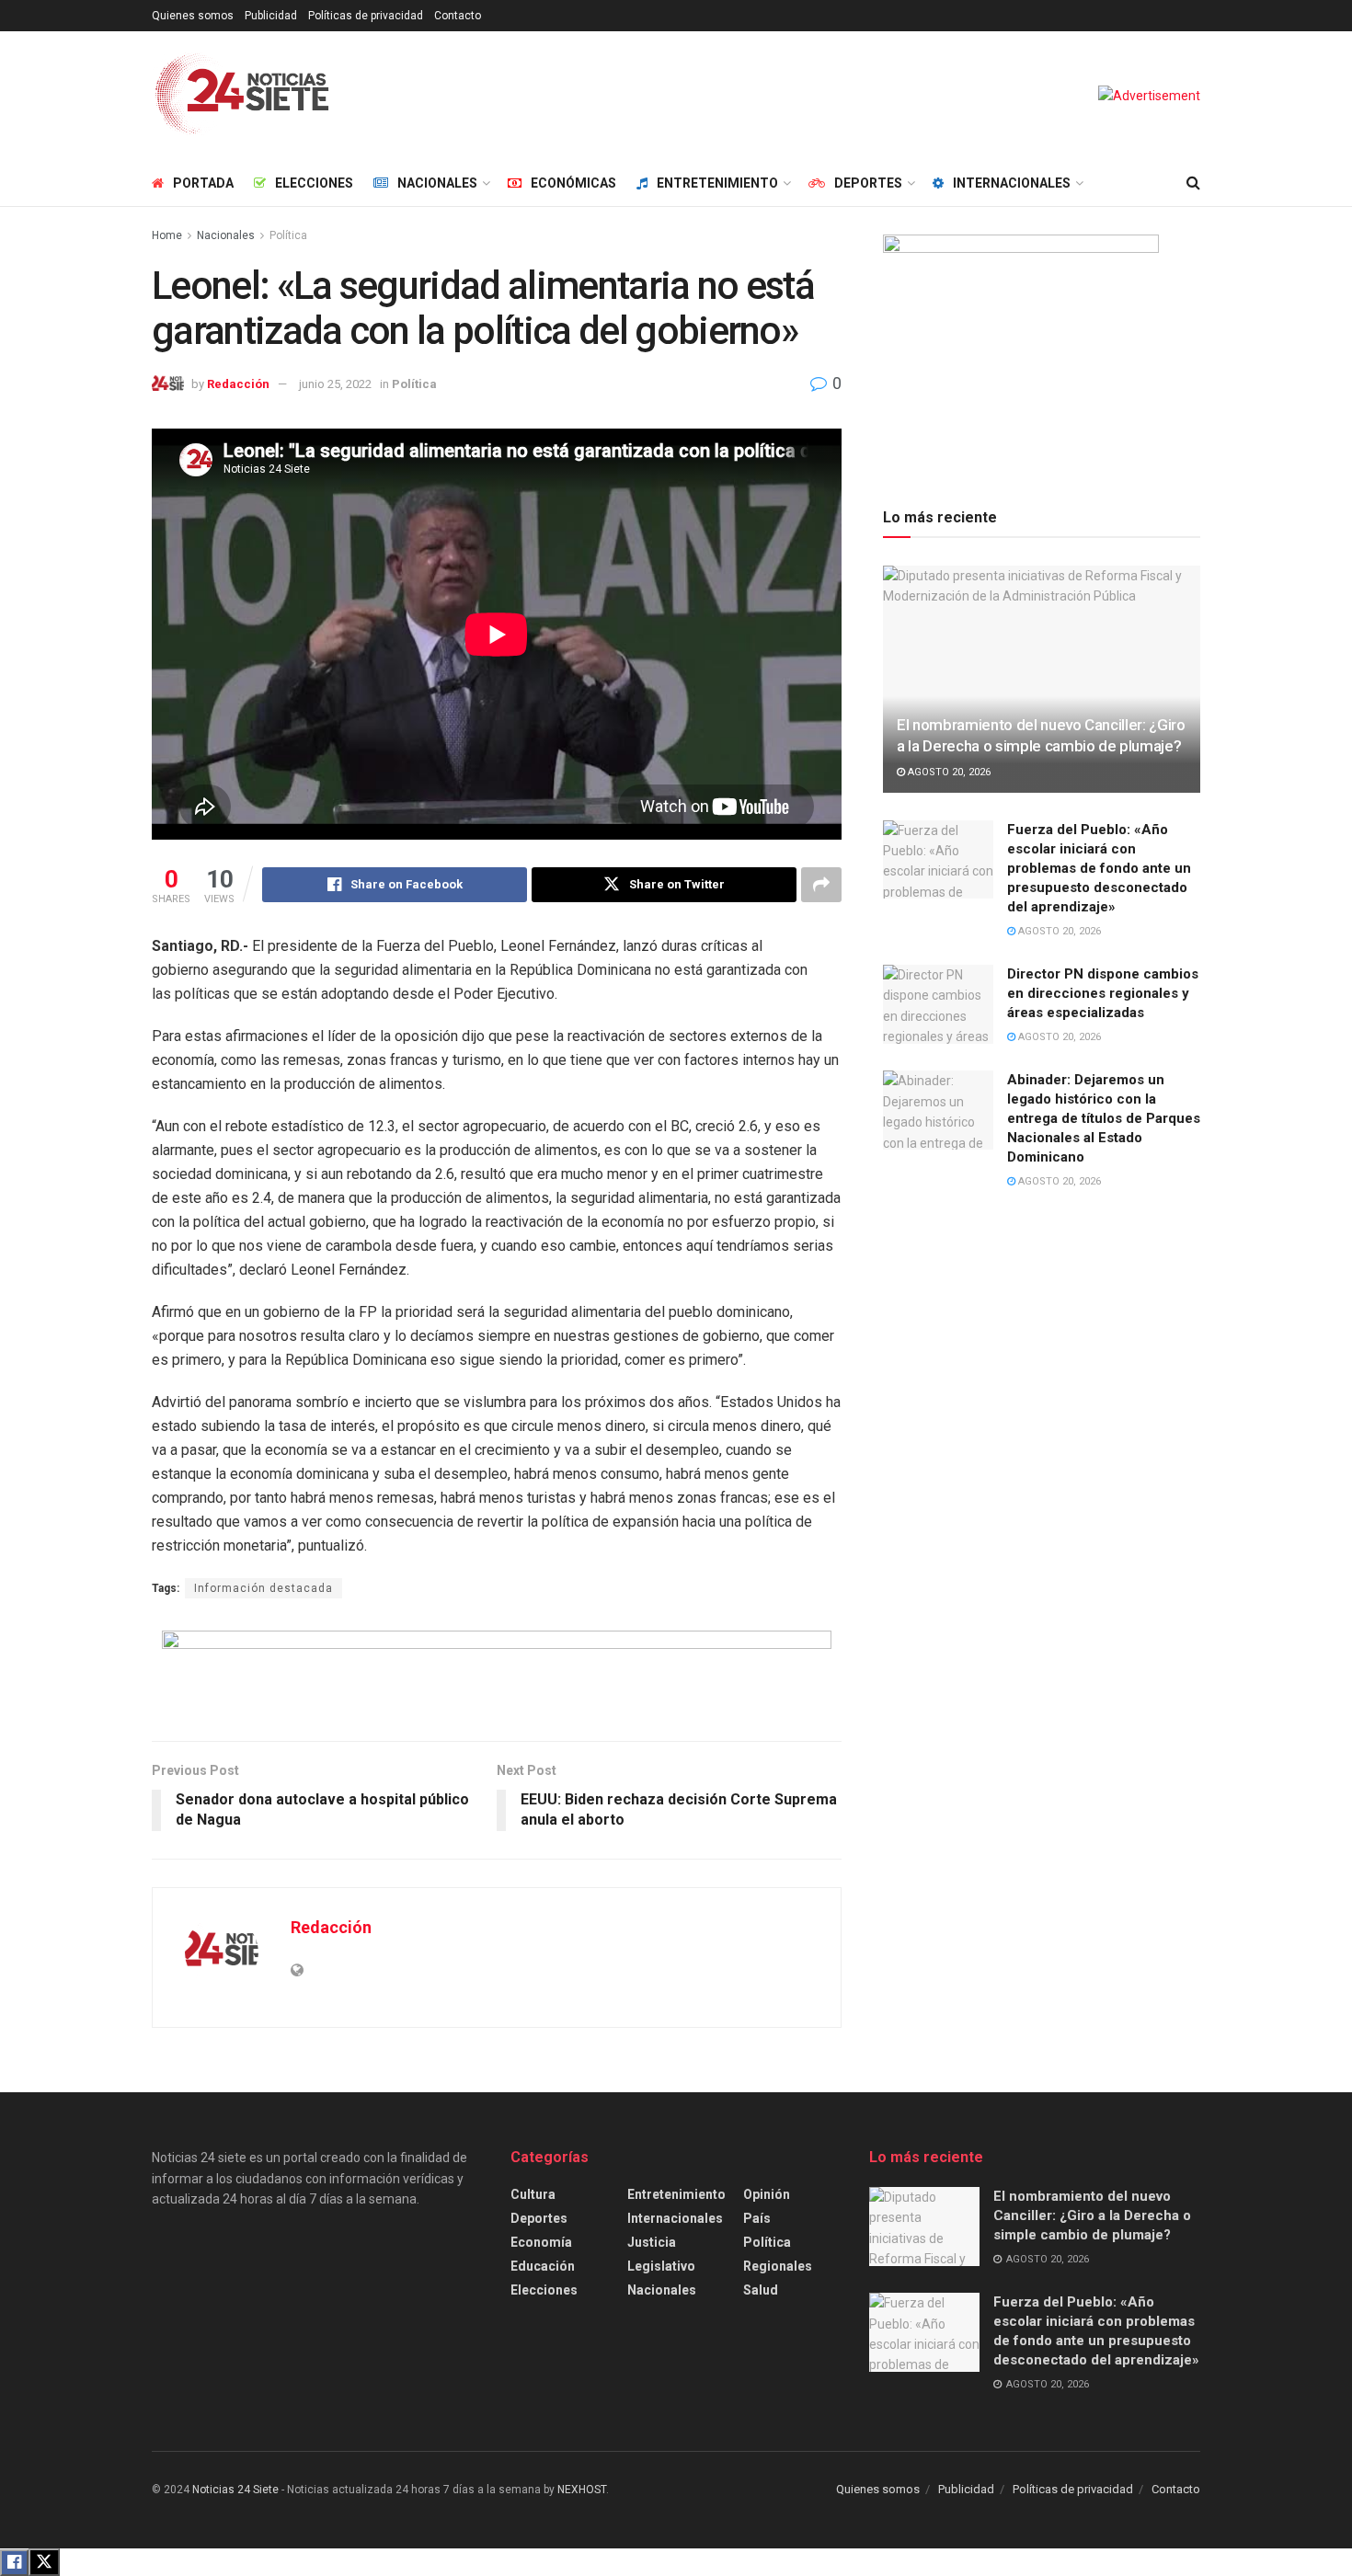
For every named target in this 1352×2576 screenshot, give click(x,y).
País (757, 2218)
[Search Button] (1193, 183)
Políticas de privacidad (366, 16)
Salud (761, 2290)
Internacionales (1012, 183)
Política (288, 235)
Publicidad (271, 16)
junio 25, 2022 (335, 384)
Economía (541, 2242)
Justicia (652, 2242)
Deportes (868, 183)
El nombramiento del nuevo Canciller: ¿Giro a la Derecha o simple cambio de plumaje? (1092, 2215)
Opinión (767, 2194)
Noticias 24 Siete (235, 2490)
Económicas (573, 183)
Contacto (458, 16)
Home (167, 235)
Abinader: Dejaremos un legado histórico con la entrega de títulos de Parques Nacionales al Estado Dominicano (1104, 1118)
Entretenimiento (717, 183)
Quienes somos (193, 16)
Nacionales (437, 183)
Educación (543, 2266)
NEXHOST (582, 2490)
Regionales (778, 2266)
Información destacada (264, 1588)
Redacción (238, 384)
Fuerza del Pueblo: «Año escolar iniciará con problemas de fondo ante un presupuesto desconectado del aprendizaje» (1099, 868)
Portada (203, 183)
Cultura (533, 2194)
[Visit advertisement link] (1149, 96)
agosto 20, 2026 (948, 772)
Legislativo (661, 2266)
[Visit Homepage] (242, 96)
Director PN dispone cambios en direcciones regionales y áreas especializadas (1103, 993)
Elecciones (314, 183)
